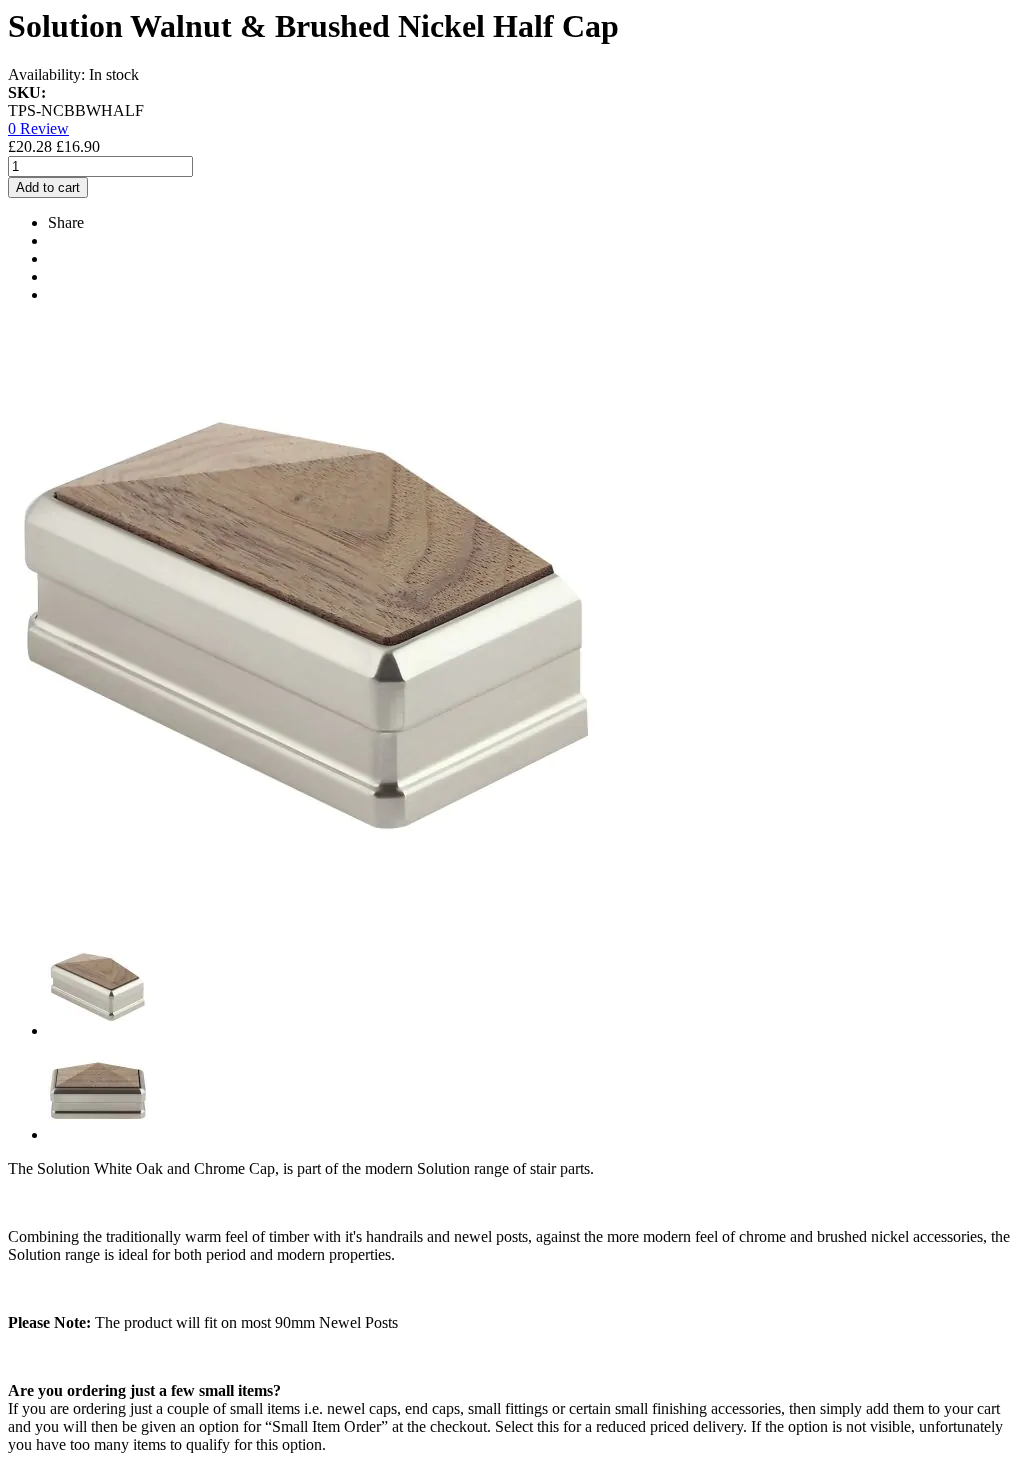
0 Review (38, 128)
